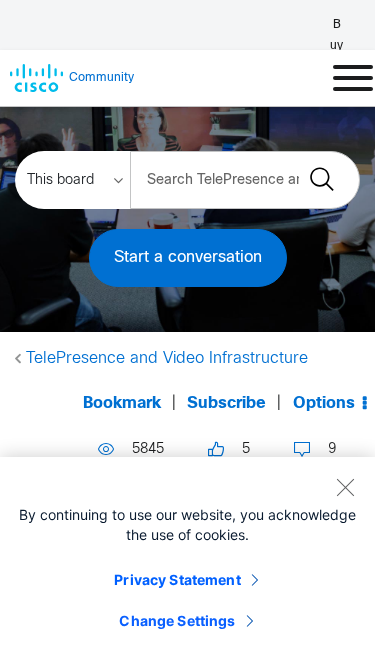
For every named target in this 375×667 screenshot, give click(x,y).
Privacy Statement (177, 579)
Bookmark (122, 403)
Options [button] (324, 403)
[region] (187, 562)
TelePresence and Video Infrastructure (167, 358)
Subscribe (226, 403)
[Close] (345, 487)
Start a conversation (188, 257)
